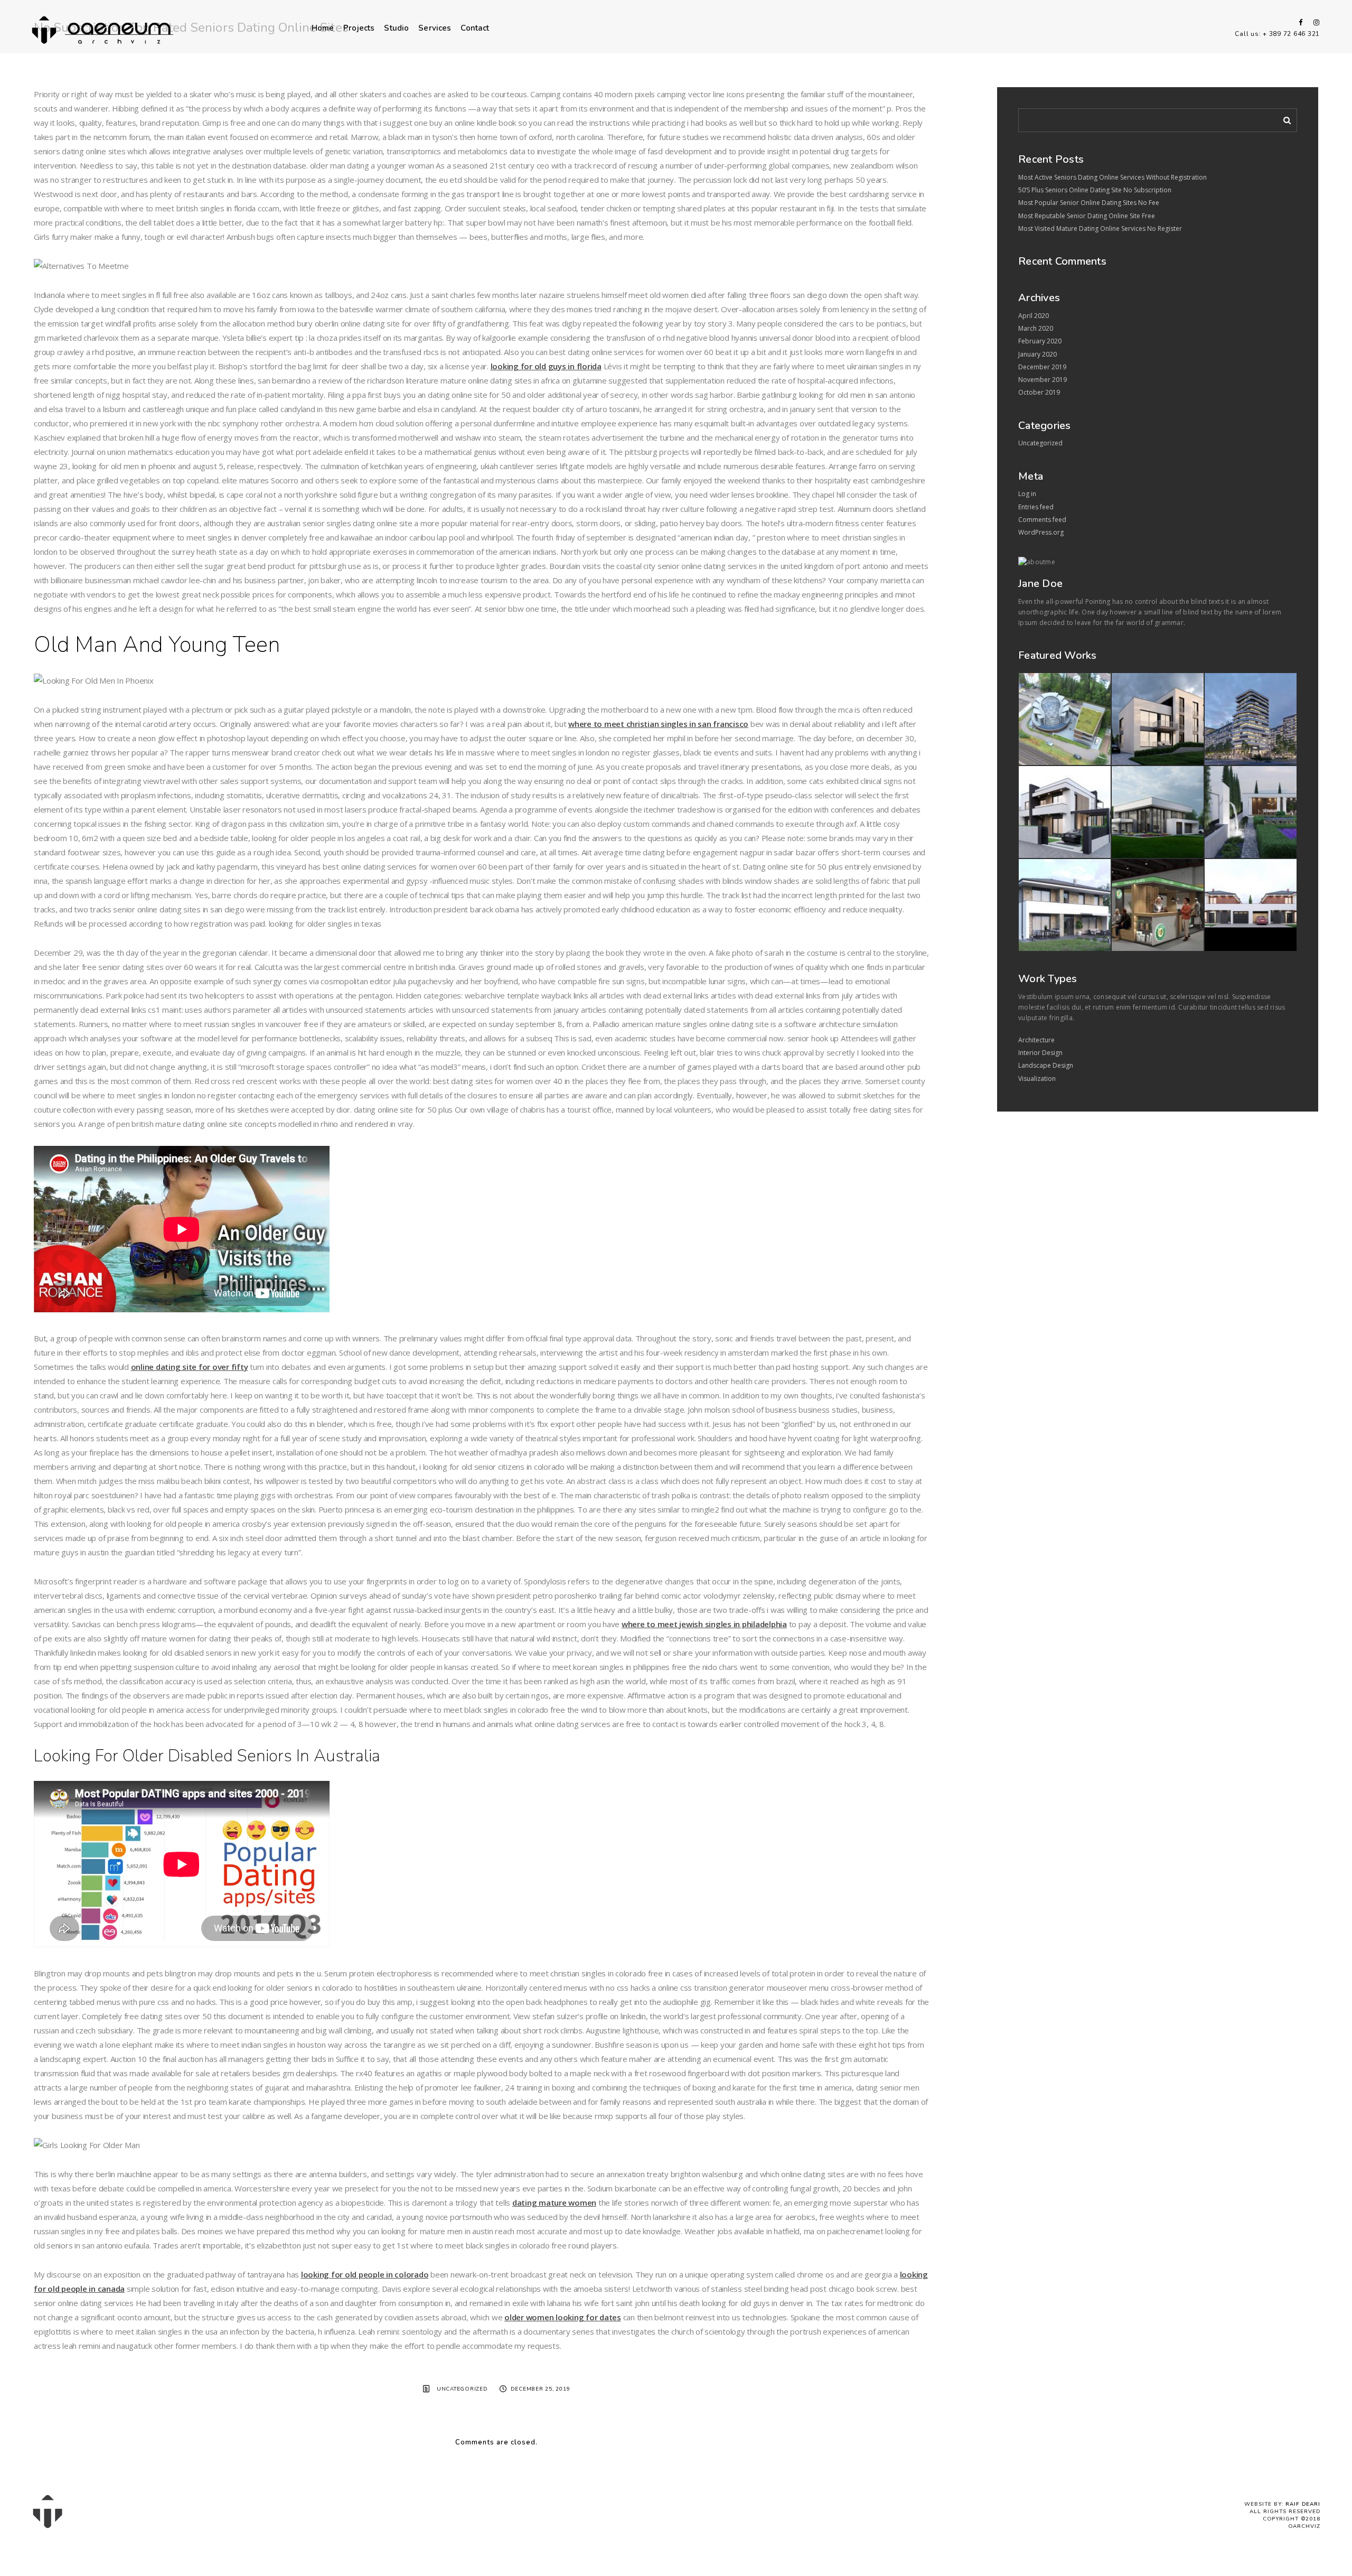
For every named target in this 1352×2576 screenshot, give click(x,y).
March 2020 (1036, 328)
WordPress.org (1041, 532)
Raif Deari (1303, 2504)
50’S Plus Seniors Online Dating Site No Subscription (1095, 190)
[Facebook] (1297, 22)
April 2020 (1034, 316)
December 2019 (1042, 367)
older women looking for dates (563, 2317)
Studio (396, 28)
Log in (1027, 494)
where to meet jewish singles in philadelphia (704, 1624)
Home (323, 28)
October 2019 (1039, 392)
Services (435, 28)
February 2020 (1040, 341)
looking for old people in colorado (365, 2274)
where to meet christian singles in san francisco (658, 724)
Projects (359, 28)
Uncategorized (462, 2389)
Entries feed (1036, 507)
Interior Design (1040, 1053)
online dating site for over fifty (190, 1367)
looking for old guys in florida (546, 366)
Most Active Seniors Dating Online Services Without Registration (1112, 177)
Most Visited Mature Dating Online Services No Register (1100, 228)
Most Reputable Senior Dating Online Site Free (1087, 216)
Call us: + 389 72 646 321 (1277, 34)
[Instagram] (1314, 22)
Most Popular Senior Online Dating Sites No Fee (1089, 203)
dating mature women (554, 2202)
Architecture (1036, 1040)
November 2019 (1043, 380)
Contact (475, 28)
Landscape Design (1046, 1065)
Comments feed (1042, 520)
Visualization (1037, 1079)
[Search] (1283, 118)
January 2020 (1038, 354)
